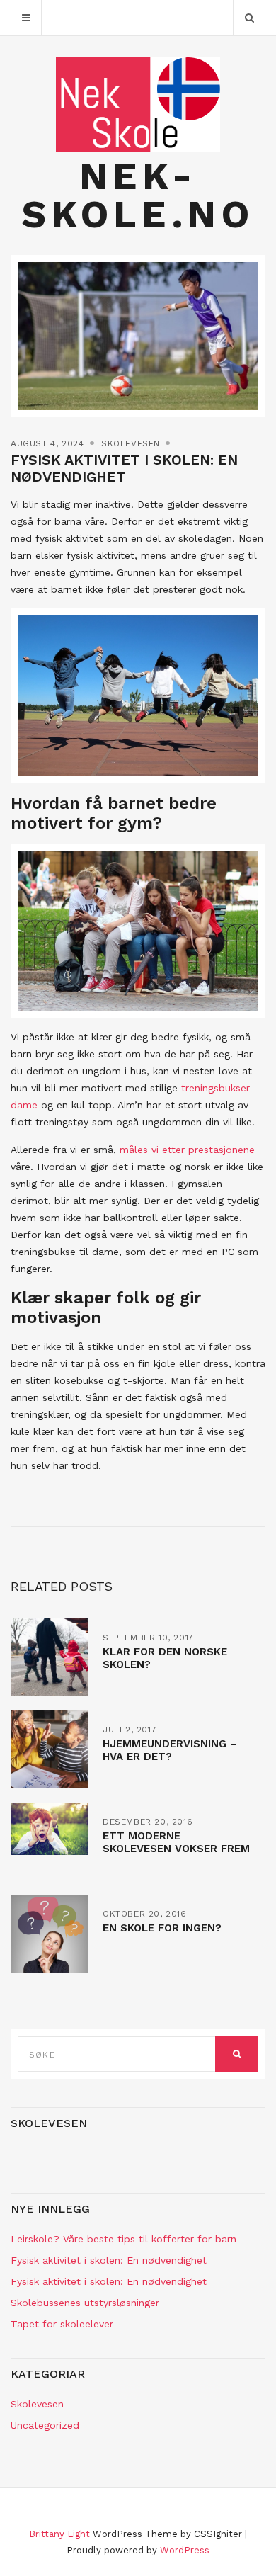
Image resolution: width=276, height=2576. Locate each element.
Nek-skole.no (138, 195)
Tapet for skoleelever (62, 2324)
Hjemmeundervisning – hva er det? (170, 1750)
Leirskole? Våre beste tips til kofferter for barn (123, 2239)
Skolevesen (131, 443)
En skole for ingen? (162, 1928)
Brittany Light (59, 2534)
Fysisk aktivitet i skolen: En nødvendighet (109, 2260)
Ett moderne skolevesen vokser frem (176, 1842)
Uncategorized (45, 2425)
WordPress (185, 2550)
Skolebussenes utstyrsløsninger (85, 2303)
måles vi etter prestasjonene (187, 1150)
